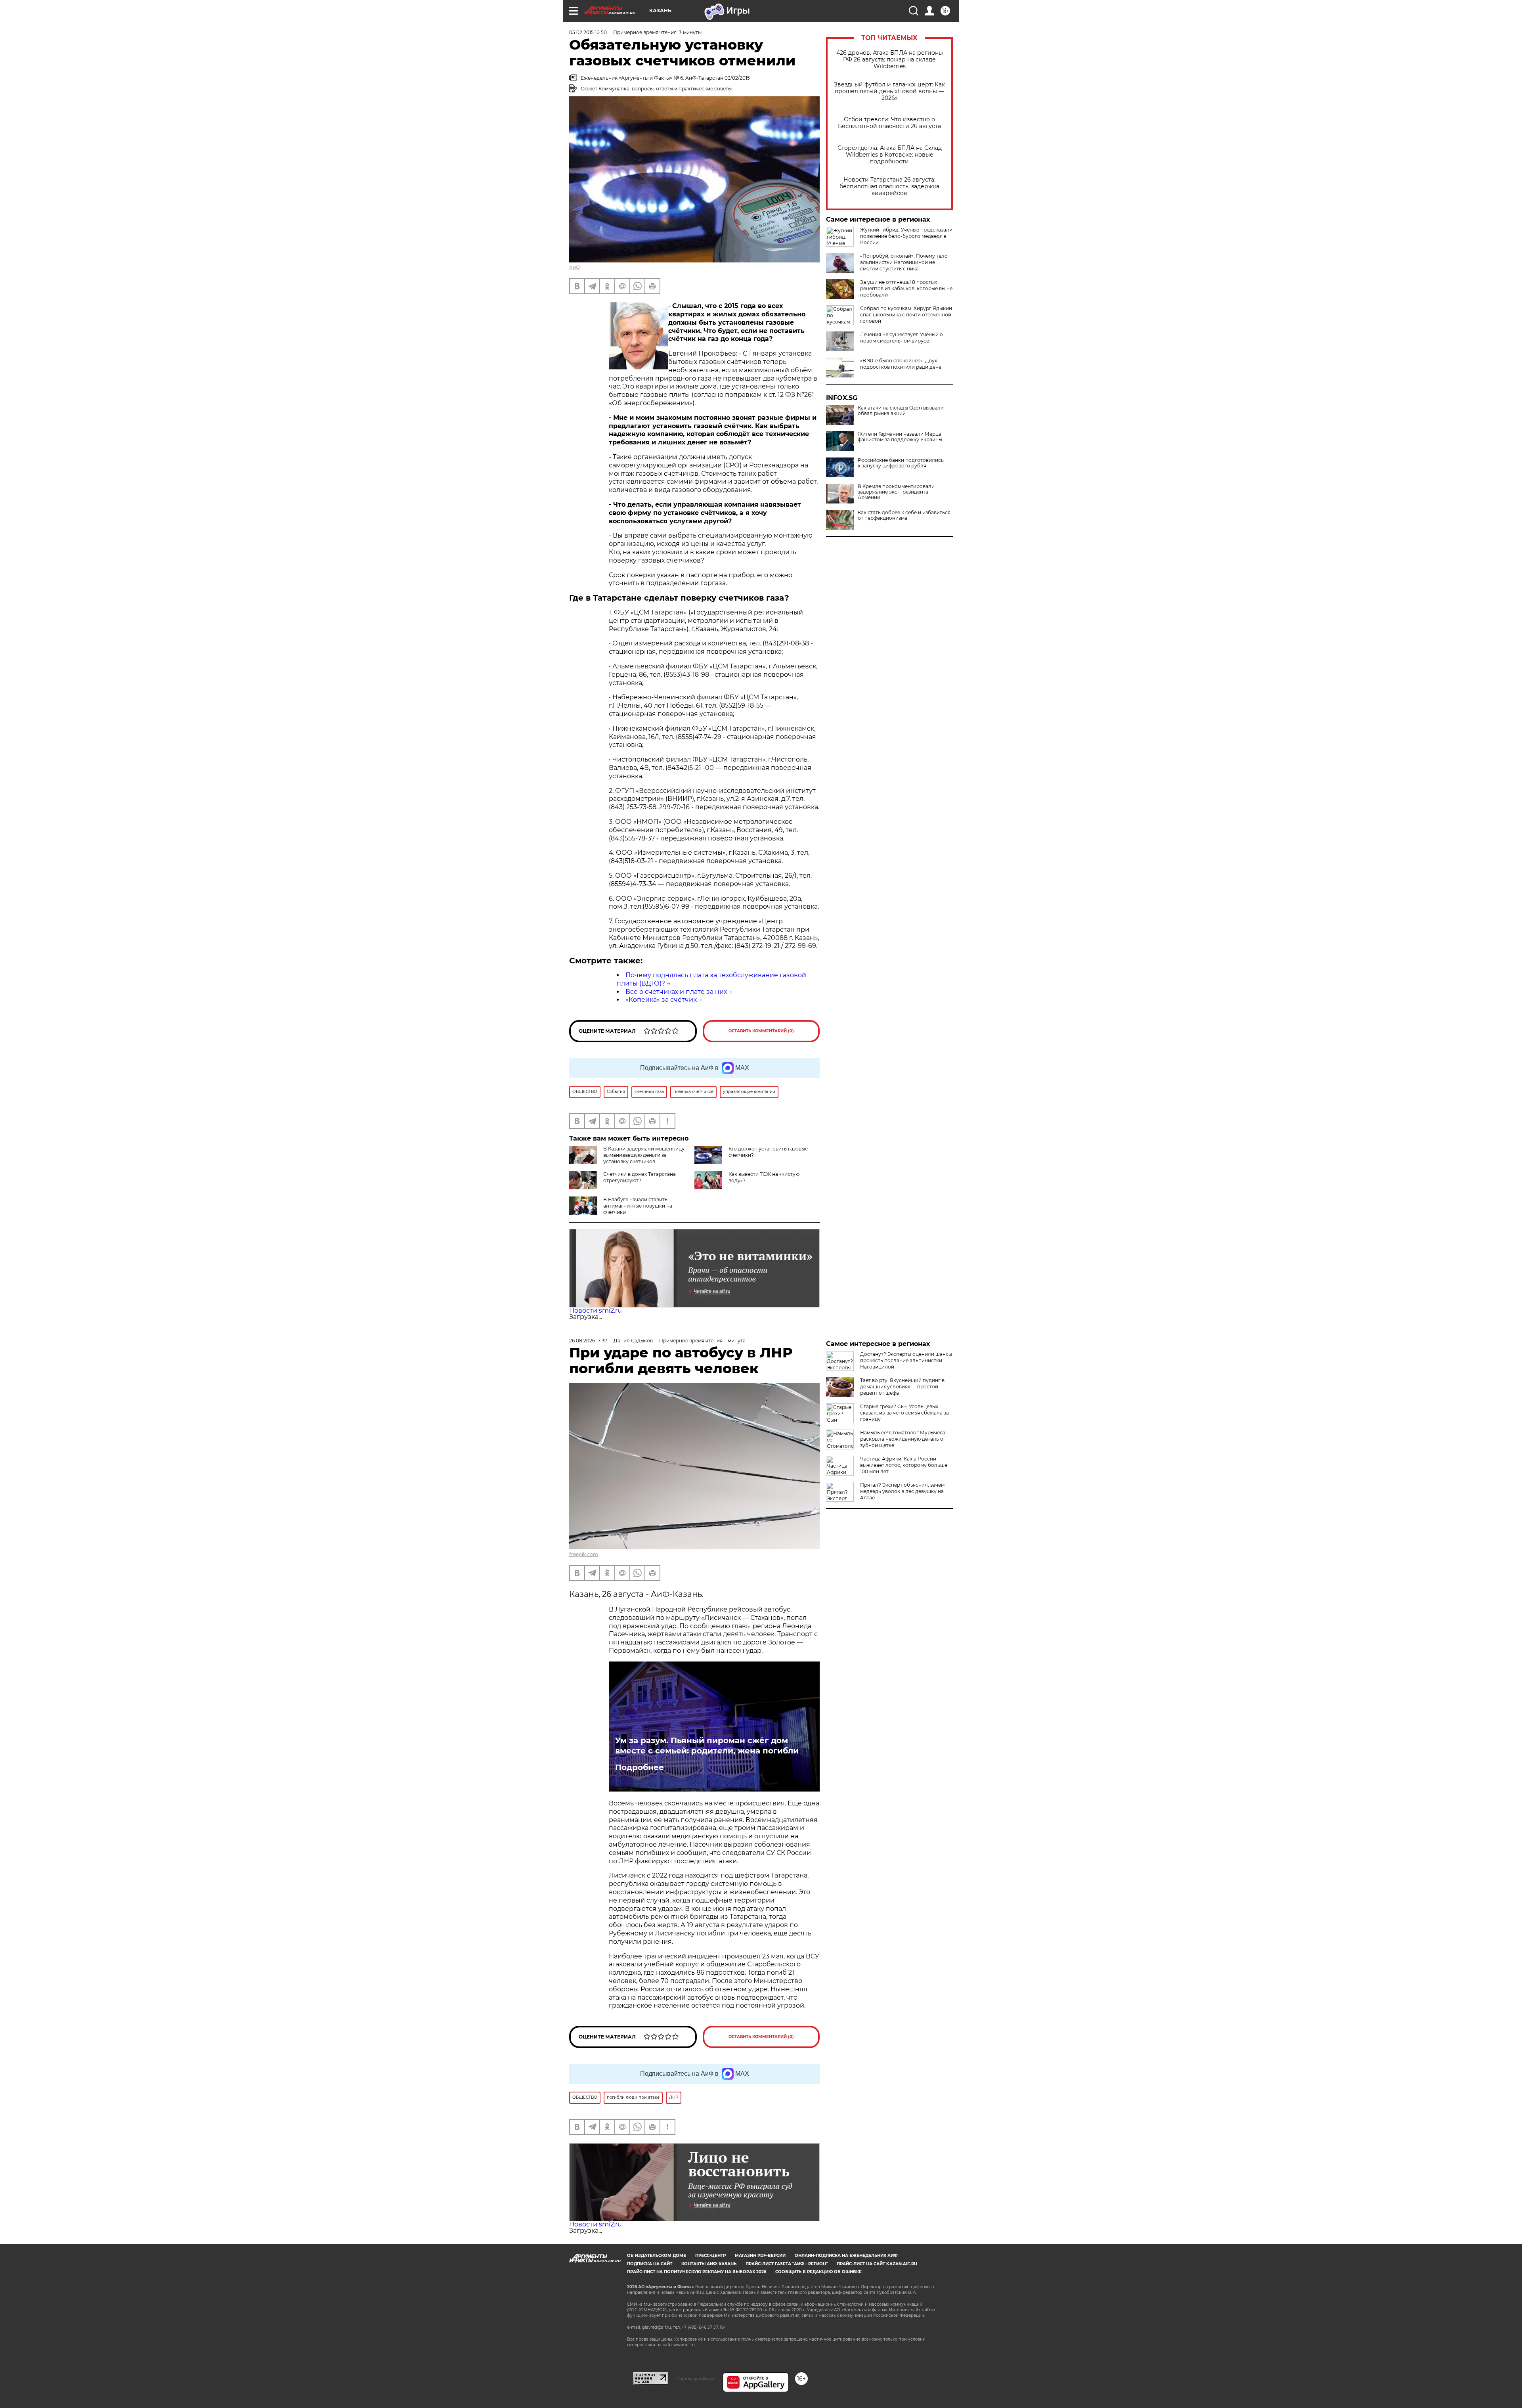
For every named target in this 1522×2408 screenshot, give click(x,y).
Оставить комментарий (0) (761, 1031)
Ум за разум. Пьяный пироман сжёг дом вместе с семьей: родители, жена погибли (707, 1746)
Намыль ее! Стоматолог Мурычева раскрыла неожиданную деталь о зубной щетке (903, 1439)
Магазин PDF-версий (760, 2256)
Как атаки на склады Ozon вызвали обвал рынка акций (901, 411)
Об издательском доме (657, 2256)
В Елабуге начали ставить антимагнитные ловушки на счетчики (638, 1206)
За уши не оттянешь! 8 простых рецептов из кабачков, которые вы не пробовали (906, 288)
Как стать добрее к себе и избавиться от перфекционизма (904, 515)
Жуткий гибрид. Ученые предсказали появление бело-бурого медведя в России (906, 236)
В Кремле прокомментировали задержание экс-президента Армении (896, 492)
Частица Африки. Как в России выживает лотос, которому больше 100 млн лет (904, 1465)
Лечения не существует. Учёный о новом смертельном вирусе (902, 338)
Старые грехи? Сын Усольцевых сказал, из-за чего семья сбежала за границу (904, 1413)
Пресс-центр (710, 2256)
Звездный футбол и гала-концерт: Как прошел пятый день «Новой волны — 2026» (889, 91)
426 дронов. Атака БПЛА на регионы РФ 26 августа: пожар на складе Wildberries (890, 60)
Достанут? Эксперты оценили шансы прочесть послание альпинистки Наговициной (906, 1360)
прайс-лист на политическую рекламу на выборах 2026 (697, 2272)
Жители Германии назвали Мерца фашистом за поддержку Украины (900, 437)
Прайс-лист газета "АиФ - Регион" (787, 2264)
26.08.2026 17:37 (588, 1341)
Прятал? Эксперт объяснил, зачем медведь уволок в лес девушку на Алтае (902, 1491)
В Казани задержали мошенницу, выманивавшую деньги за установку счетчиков (644, 1155)
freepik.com (584, 1554)
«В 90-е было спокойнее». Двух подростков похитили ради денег (902, 364)
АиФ (575, 267)
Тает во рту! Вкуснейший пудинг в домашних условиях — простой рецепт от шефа (902, 1387)
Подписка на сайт (650, 2264)
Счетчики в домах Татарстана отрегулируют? (640, 1177)
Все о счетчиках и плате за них (676, 992)
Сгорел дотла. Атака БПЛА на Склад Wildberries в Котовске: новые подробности (890, 155)
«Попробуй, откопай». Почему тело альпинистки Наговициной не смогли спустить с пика (904, 262)
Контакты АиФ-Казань (709, 2264)
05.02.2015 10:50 (588, 32)
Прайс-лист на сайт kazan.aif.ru (877, 2264)
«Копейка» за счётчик (661, 1000)
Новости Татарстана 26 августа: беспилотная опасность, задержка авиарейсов (889, 187)
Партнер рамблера (695, 2379)
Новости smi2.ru (596, 1310)
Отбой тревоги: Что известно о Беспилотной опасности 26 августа (889, 123)
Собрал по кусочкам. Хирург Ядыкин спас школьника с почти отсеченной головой (906, 315)
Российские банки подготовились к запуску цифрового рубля (901, 463)
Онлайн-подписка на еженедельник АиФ (846, 2256)
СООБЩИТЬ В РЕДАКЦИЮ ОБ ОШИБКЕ (818, 2272)
